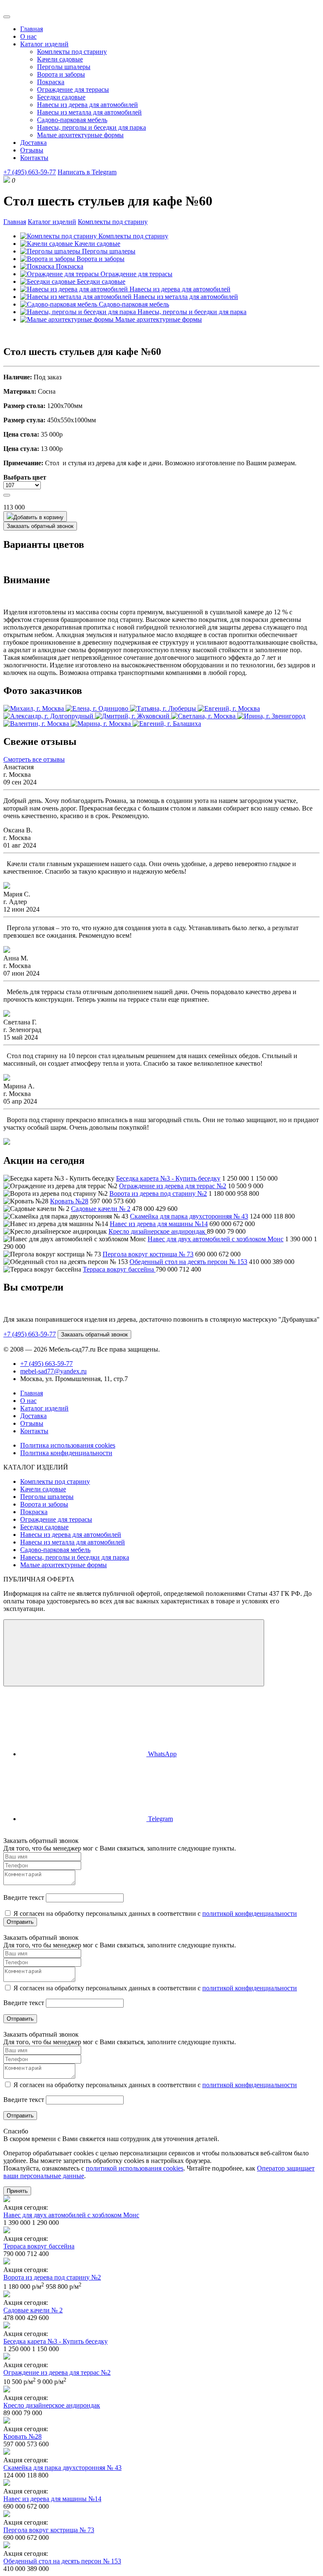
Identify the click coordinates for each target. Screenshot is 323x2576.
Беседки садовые (61, 97)
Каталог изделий (44, 44)
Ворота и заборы (61, 74)
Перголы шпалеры (64, 67)
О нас (28, 36)
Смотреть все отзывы (34, 759)
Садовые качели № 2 (101, 1209)
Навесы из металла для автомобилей (89, 112)
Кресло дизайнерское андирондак (158, 1231)
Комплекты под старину (72, 52)
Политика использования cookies (68, 1445)
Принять (17, 2191)
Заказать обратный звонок (40, 526)
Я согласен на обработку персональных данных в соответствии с (154, 1913)
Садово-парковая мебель (72, 120)
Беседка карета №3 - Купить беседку (168, 1178)
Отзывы (32, 150)
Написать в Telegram (87, 172)
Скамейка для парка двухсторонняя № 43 (189, 1216)
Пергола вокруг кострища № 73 (148, 1254)
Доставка (33, 143)
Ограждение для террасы (73, 89)
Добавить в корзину (38, 517)
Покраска (51, 82)
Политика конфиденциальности (66, 1453)
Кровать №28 (69, 1201)
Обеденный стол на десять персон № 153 (188, 1262)
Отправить (20, 1922)
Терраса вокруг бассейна (119, 1269)
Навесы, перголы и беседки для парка (91, 127)
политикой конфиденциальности (250, 1913)
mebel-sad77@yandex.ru (53, 1371)
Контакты (34, 158)
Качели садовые (60, 59)
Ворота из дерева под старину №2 (158, 1193)
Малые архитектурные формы (80, 135)
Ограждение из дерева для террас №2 (173, 1186)
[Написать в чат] (134, 1653)
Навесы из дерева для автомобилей (87, 105)
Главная (32, 29)
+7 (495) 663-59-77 (30, 172)
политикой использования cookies (135, 2168)
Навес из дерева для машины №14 (159, 1224)
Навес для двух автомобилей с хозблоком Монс (216, 1239)
